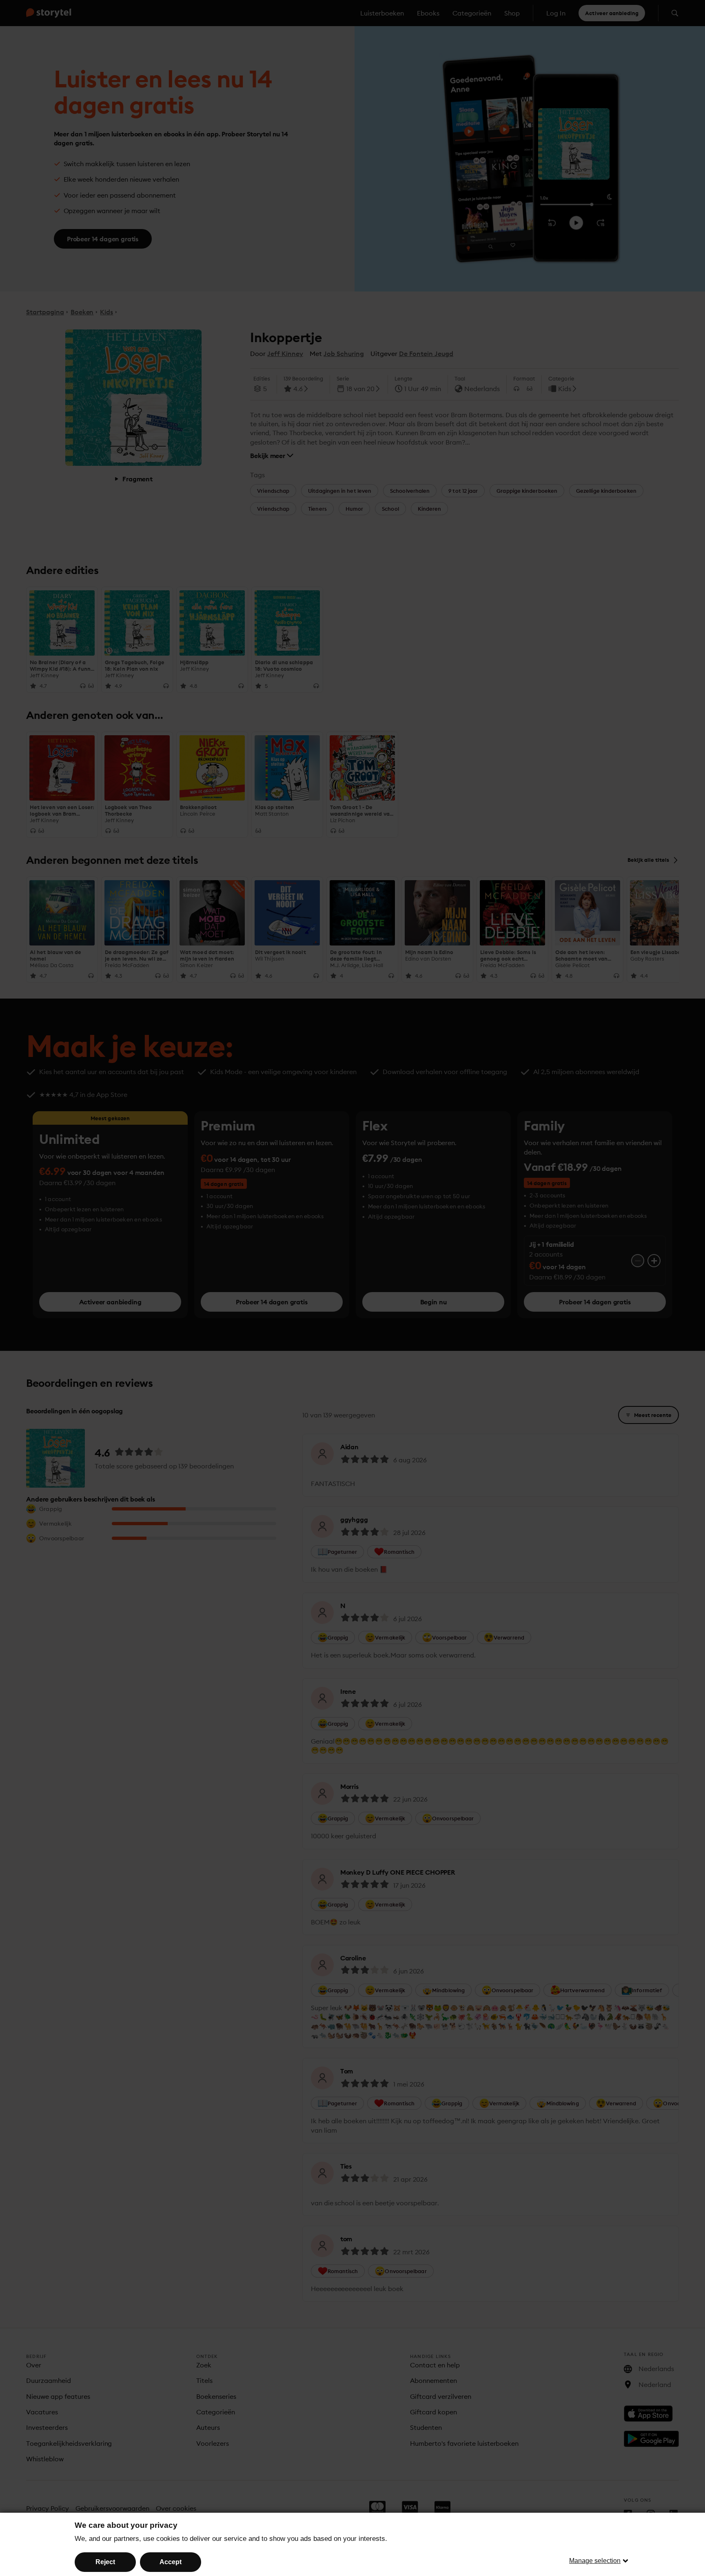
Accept (171, 2562)
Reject (105, 2562)
